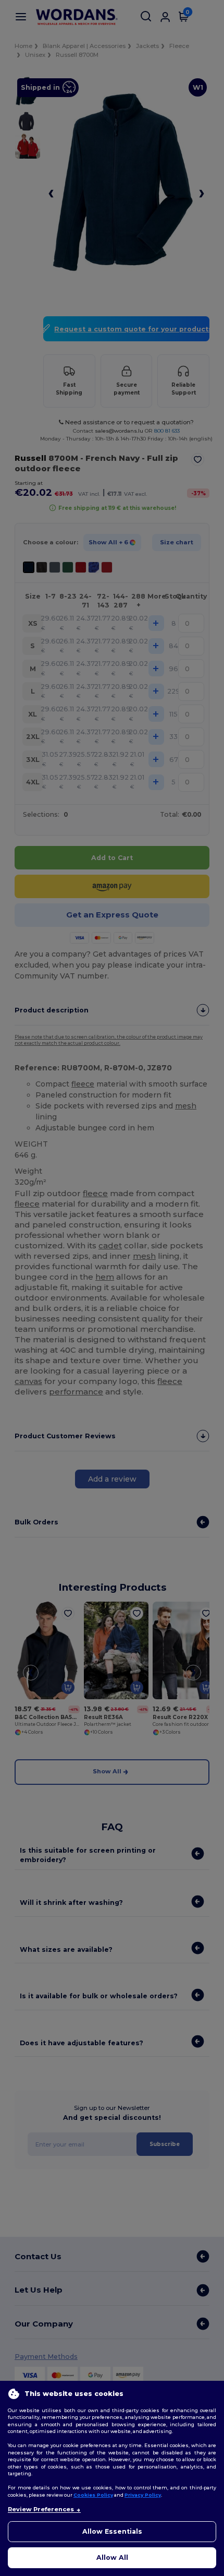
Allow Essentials (112, 2531)
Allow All (112, 2557)
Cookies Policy (93, 2495)
